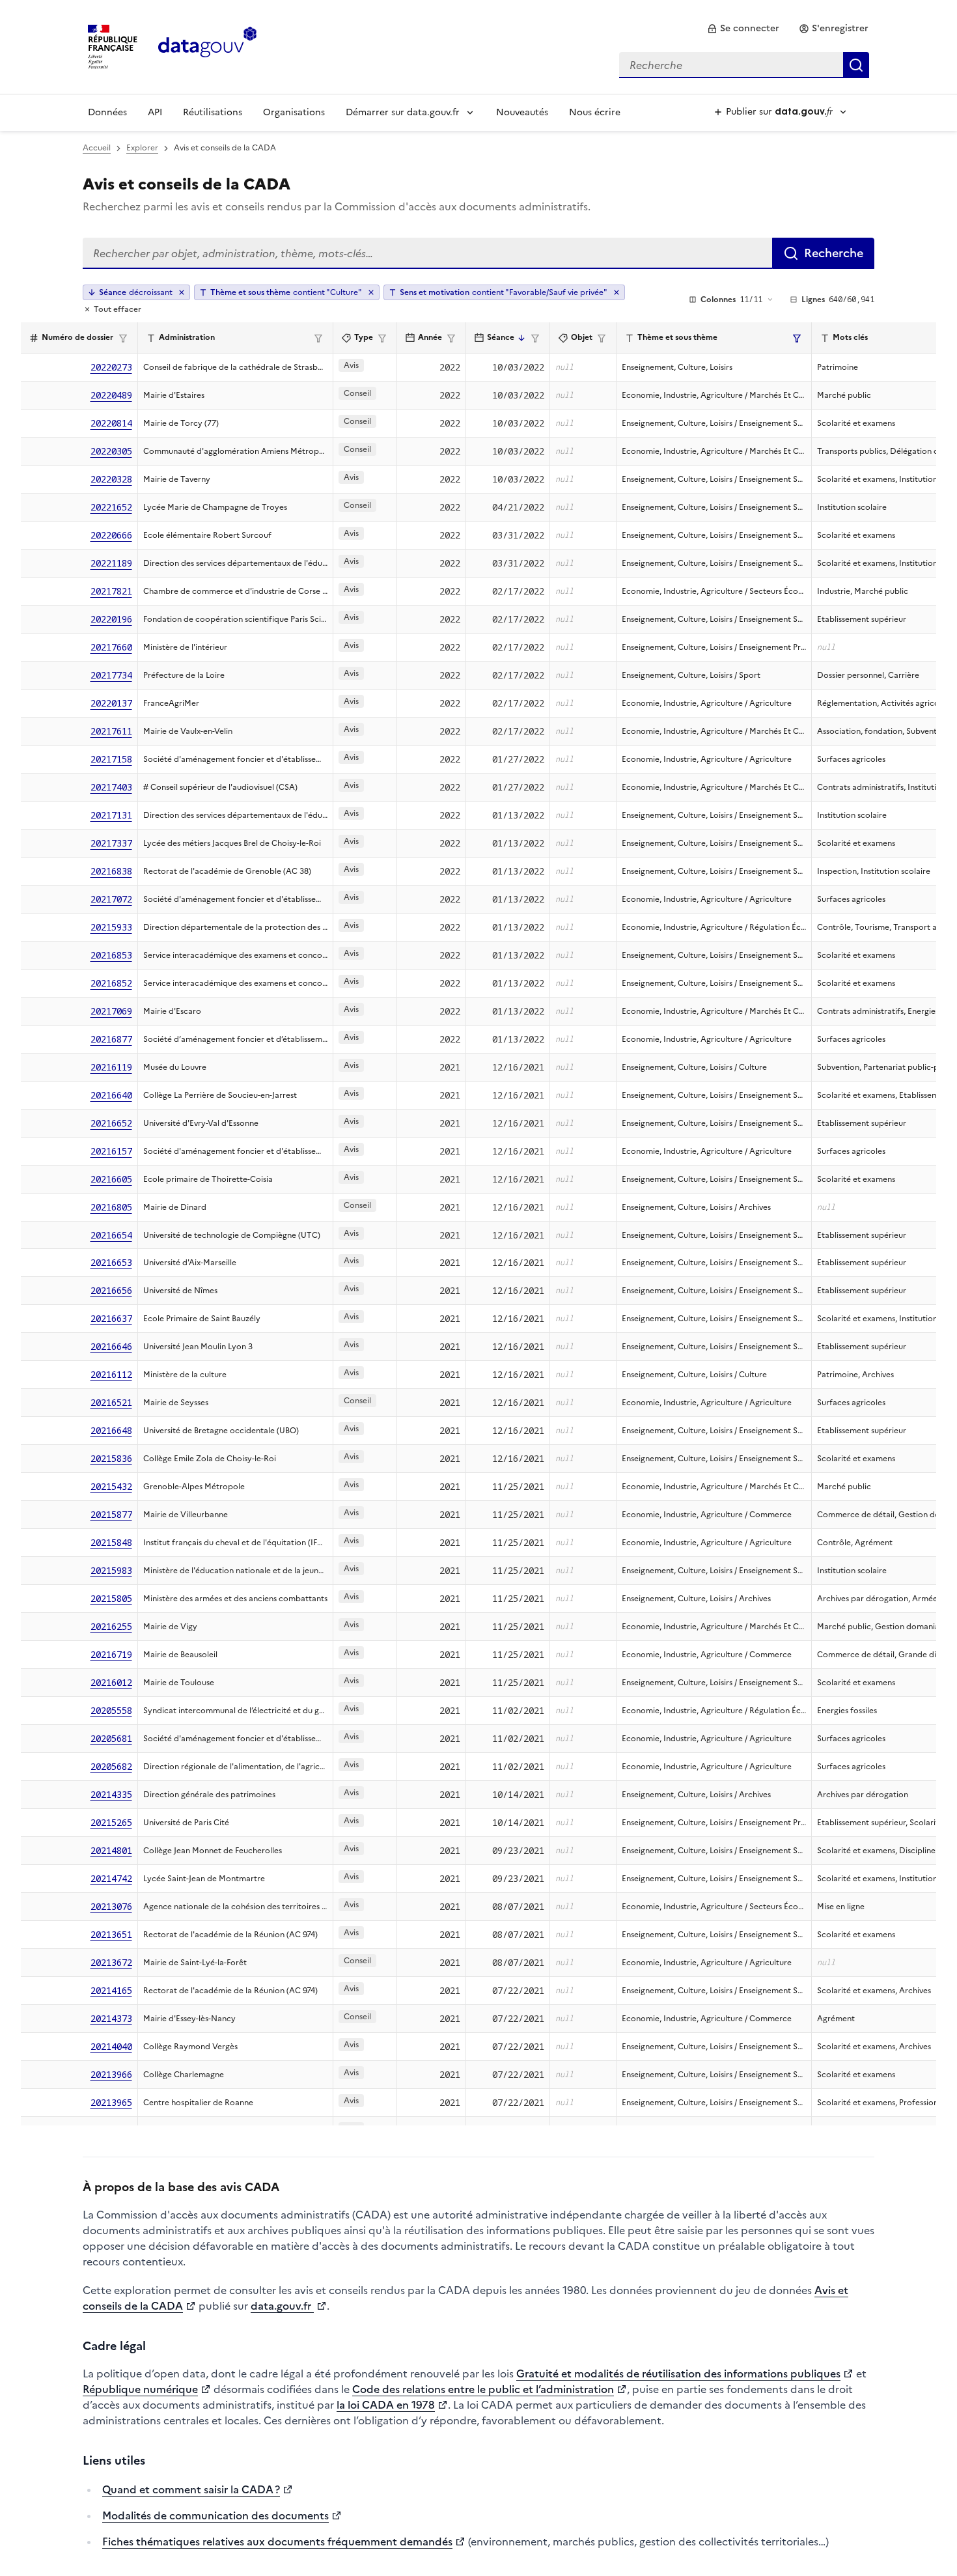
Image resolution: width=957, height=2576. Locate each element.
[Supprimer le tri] (182, 292)
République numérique (140, 2389)
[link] (743, 29)
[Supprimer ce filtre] (371, 292)
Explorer (142, 148)
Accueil (97, 148)
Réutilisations (213, 112)
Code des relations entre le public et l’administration (483, 2389)
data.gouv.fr (282, 2306)
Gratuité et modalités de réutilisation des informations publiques (678, 2373)
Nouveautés (522, 112)
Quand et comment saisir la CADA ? (191, 2489)
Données (107, 112)
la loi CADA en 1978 (386, 2405)
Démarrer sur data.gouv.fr (403, 112)
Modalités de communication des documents (215, 2515)
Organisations (294, 112)
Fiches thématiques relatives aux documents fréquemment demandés (277, 2541)
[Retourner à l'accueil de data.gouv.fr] (207, 46)
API (155, 112)
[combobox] (744, 65)
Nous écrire (595, 112)
